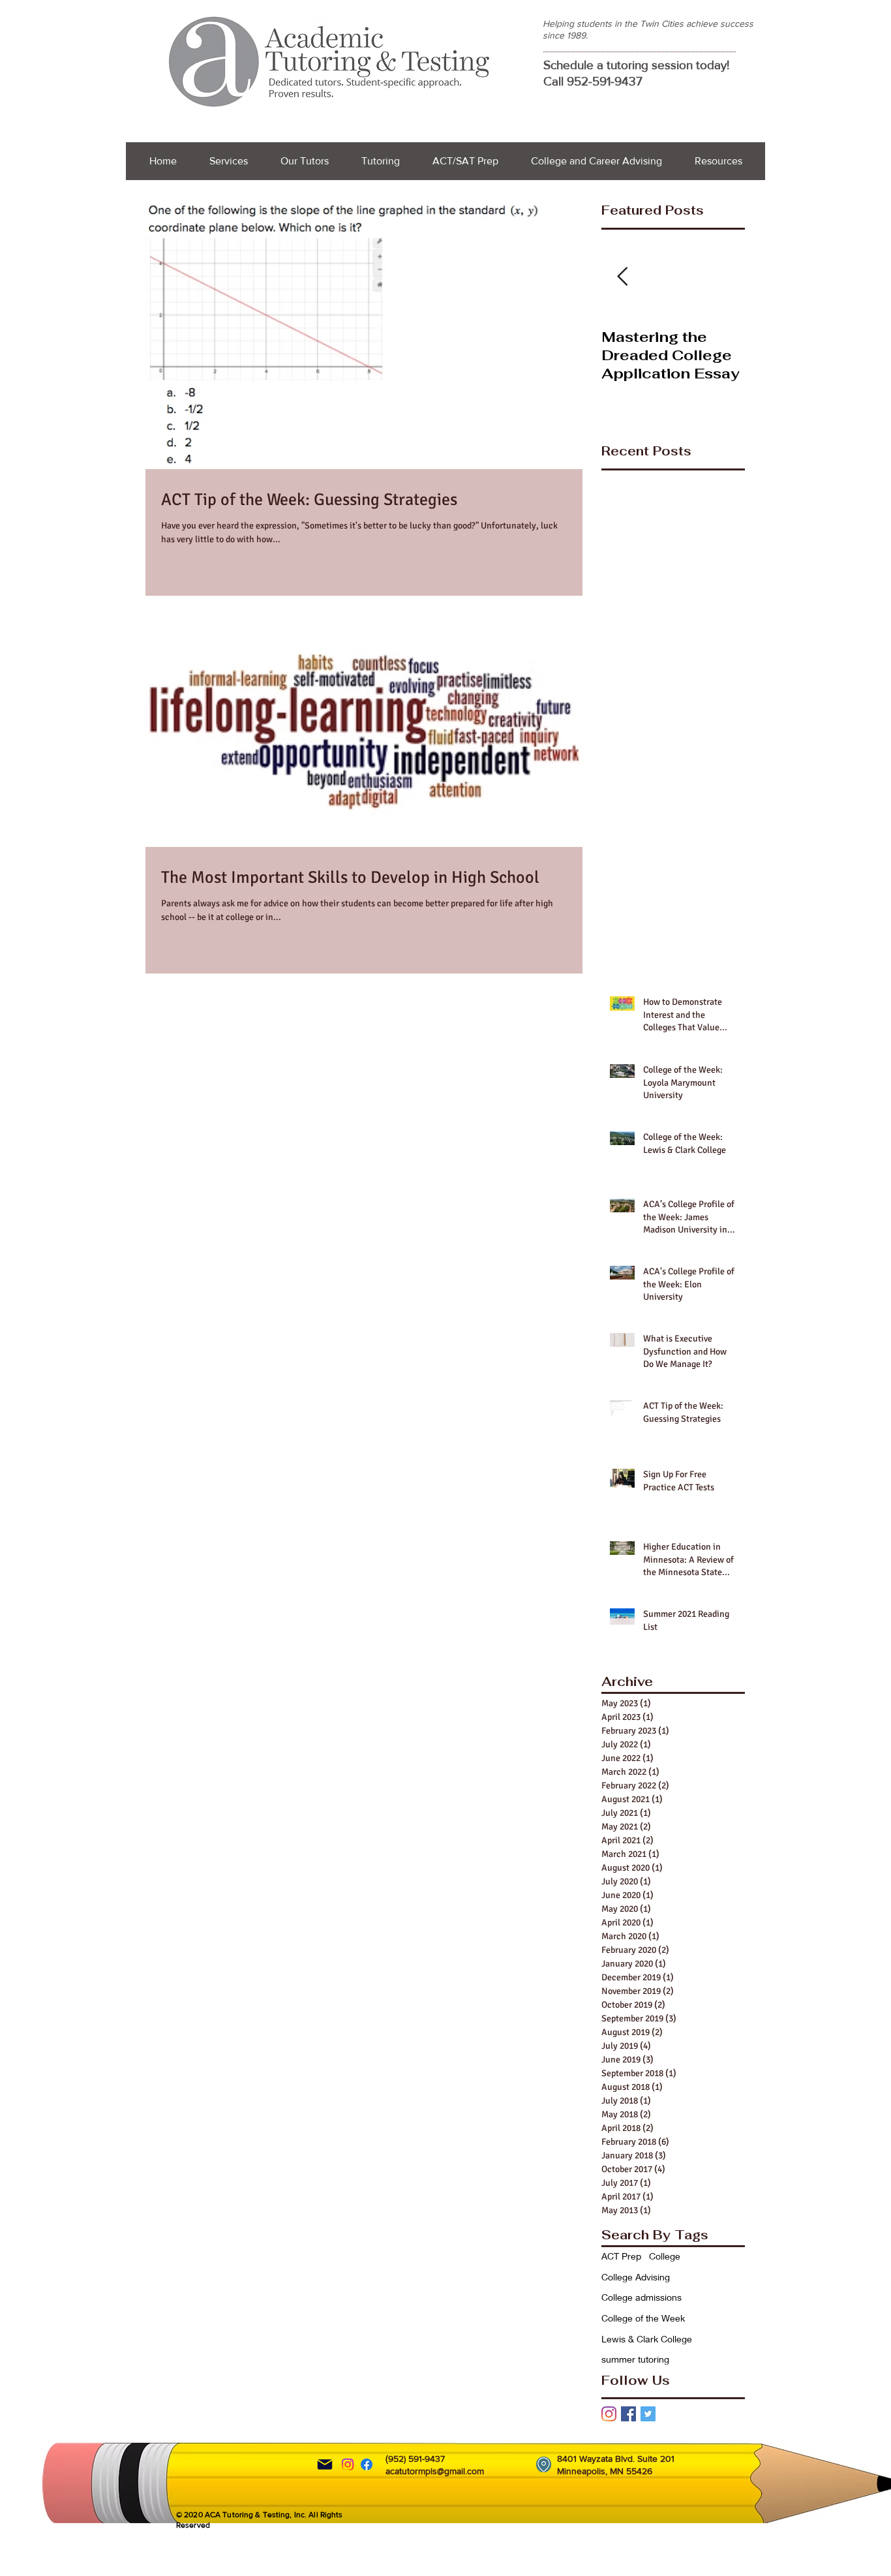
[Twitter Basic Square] (648, 2414)
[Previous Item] (622, 277)
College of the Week (643, 2318)
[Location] (544, 2464)
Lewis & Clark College (647, 2339)
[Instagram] (609, 2414)
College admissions (642, 2297)
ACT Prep (621, 2256)
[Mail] (325, 2464)
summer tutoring (635, 2359)
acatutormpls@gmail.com (435, 2471)
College (665, 2256)
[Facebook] (367, 2464)
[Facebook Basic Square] (628, 2414)
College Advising (636, 2277)
